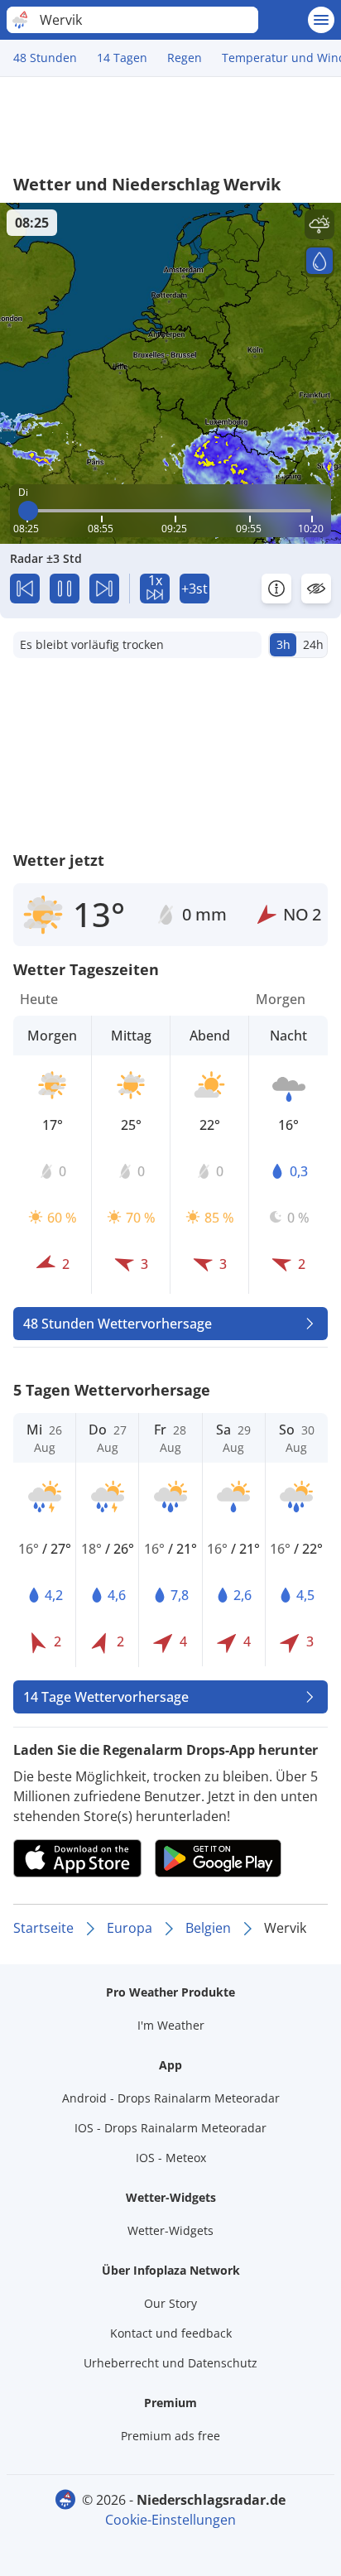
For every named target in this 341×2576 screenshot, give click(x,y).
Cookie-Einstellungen (170, 2520)
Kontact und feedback (171, 2333)
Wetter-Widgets (170, 2230)
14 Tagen (122, 58)
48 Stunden (45, 58)
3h (283, 644)
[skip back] (25, 589)
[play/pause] (65, 589)
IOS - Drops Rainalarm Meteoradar (170, 2128)
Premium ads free (170, 2436)
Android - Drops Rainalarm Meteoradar (171, 2098)
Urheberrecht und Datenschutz (170, 2363)
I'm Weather (171, 2025)
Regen (185, 58)
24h (313, 644)
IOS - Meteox (171, 2158)
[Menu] (321, 20)
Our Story (170, 2303)
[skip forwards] (104, 589)
